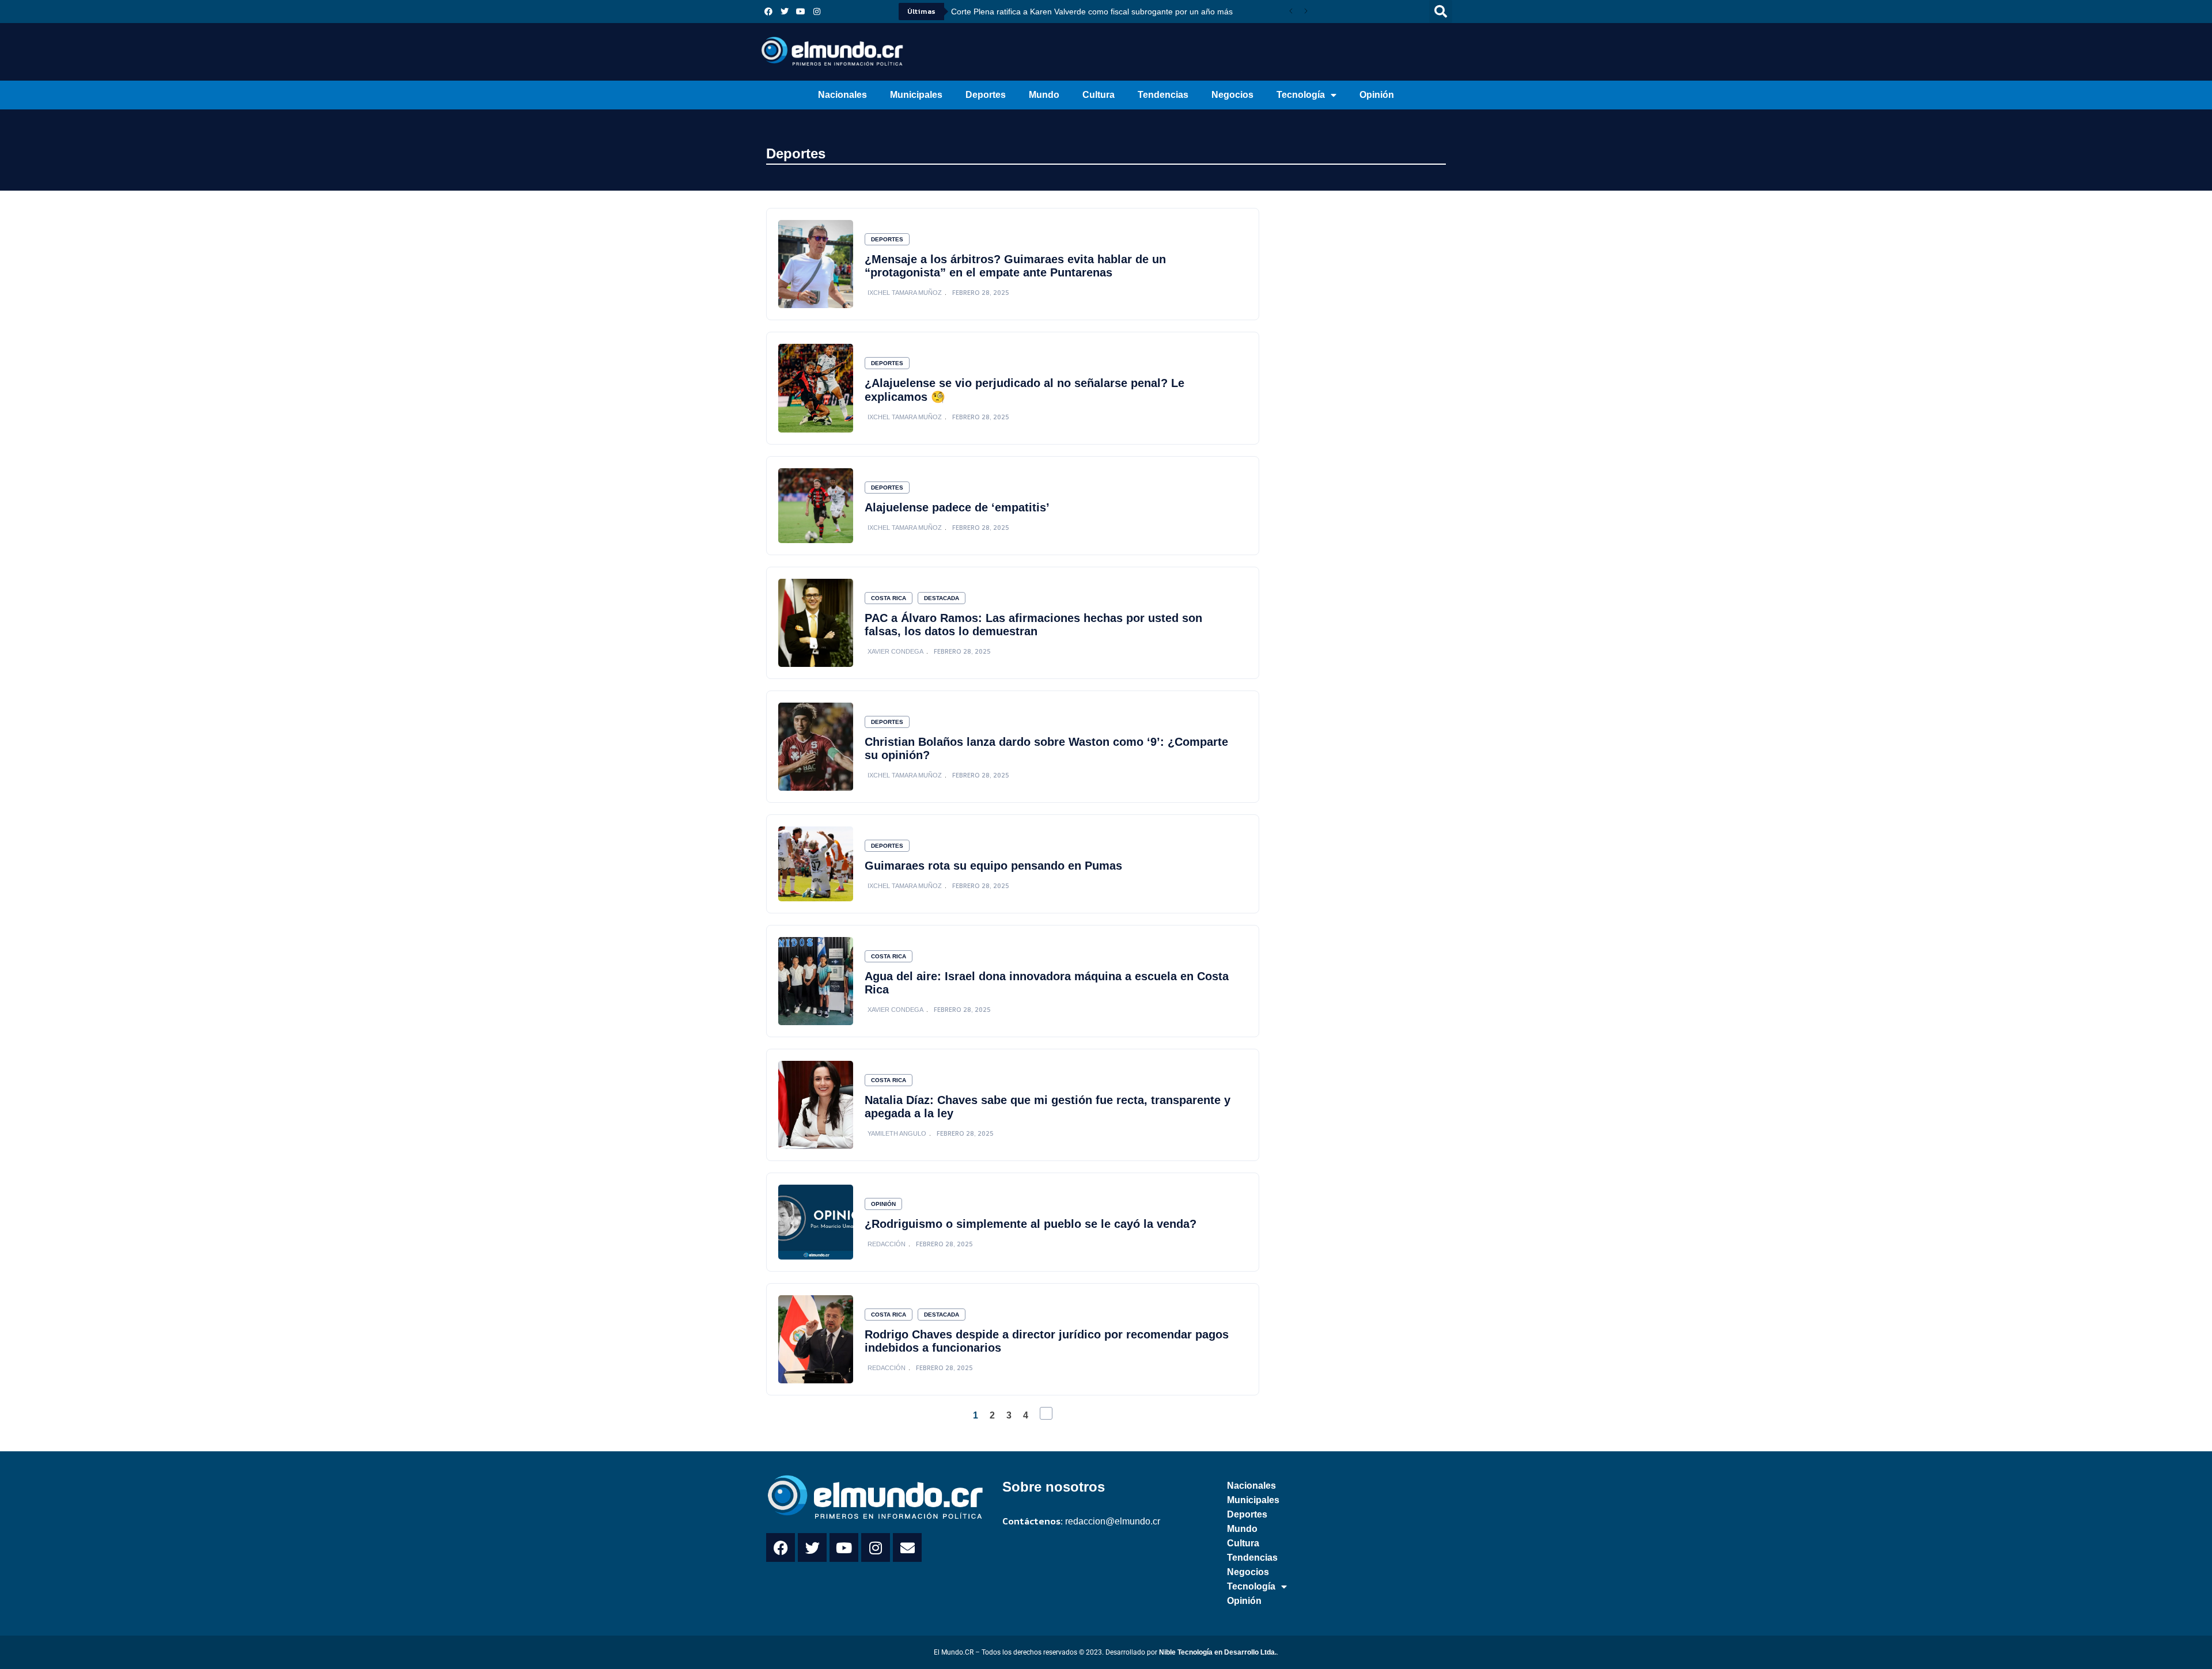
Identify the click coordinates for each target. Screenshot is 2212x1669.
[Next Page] (1046, 1413)
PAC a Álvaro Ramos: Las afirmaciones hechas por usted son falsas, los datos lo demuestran (1033, 625)
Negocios (1232, 95)
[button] (1441, 12)
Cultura (1099, 95)
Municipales (916, 95)
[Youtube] (801, 12)
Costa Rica (889, 598)
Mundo (1044, 95)
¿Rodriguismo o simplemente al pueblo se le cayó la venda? (1031, 1224)
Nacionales (842, 95)
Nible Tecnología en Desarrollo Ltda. (1218, 1652)
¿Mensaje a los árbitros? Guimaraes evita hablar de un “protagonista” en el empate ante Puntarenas (1015, 266)
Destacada (942, 598)
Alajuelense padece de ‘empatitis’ (957, 507)
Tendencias (1163, 95)
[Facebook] (768, 12)
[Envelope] (907, 1547)
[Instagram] (817, 12)
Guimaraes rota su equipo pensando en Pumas (993, 866)
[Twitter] (785, 12)
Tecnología (1301, 95)
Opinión (1377, 95)
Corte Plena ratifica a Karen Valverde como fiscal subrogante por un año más (1092, 12)
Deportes (986, 95)
